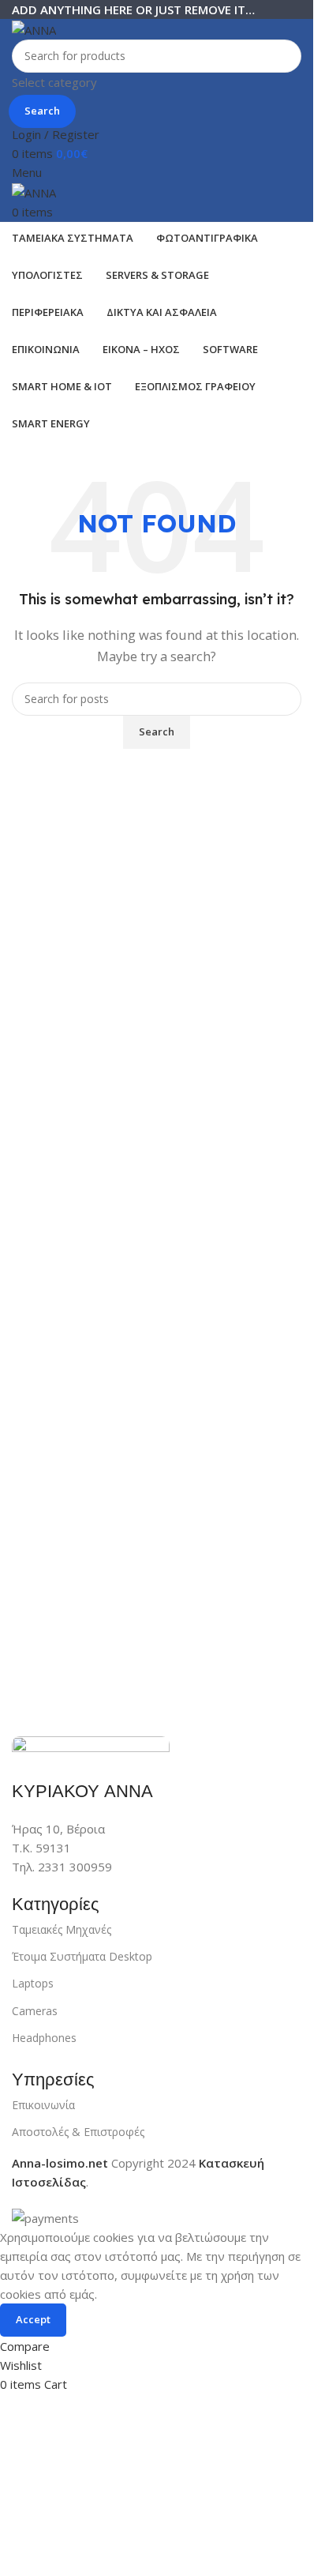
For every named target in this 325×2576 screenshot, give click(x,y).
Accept (33, 2319)
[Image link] (91, 1748)
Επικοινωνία (43, 2105)
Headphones (44, 2038)
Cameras (35, 2011)
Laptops (33, 1983)
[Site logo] (34, 28)
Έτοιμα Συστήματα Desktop (82, 1956)
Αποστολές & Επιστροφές (78, 2132)
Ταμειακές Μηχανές (62, 1929)
